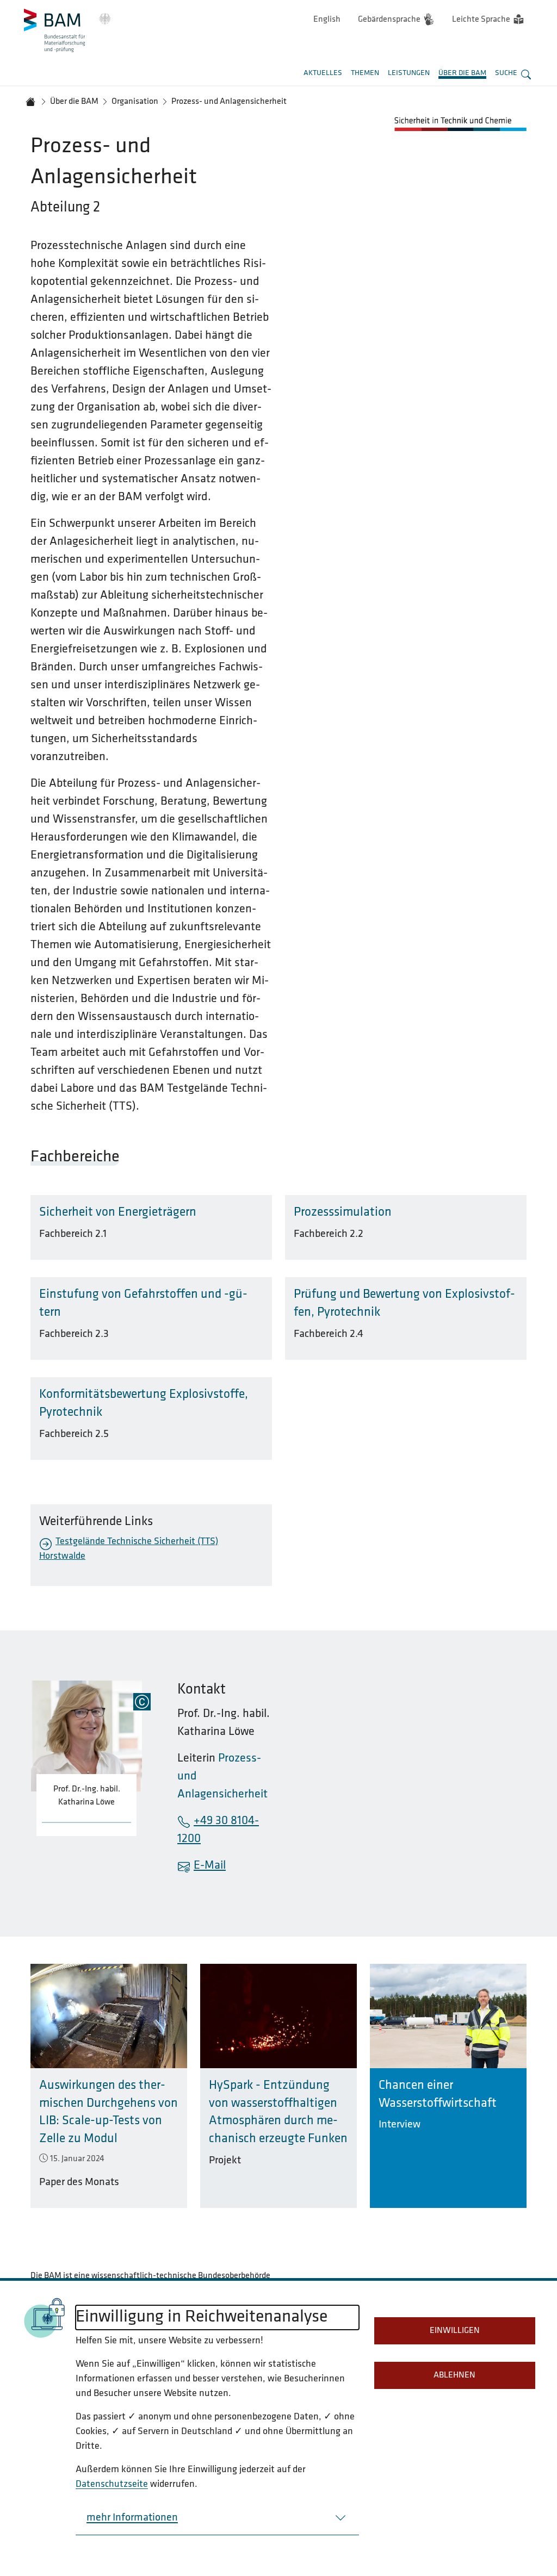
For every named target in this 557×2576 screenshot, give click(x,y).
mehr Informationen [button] (132, 2518)
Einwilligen (455, 2331)
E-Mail (210, 1866)
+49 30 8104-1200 (218, 1830)
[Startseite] (30, 102)
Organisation (135, 102)
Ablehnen (454, 2375)
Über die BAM (74, 102)
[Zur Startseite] (67, 30)
